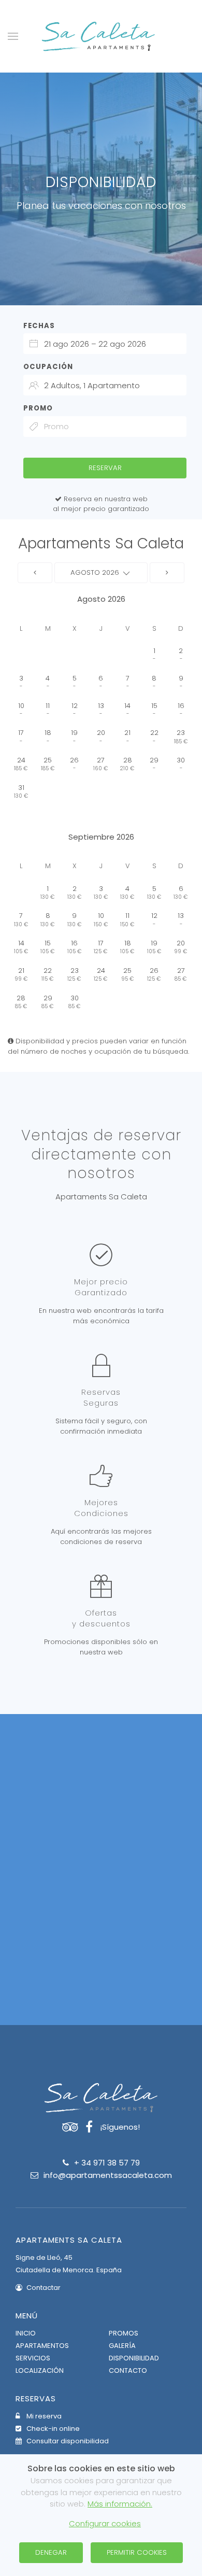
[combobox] (105, 344)
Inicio (26, 2333)
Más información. (120, 2504)
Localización (40, 2370)
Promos (124, 2333)
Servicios (33, 2358)
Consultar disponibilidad (67, 2441)
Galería (122, 2346)
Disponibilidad (134, 2358)
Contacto (128, 2370)
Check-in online (52, 2429)
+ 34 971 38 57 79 (107, 2163)
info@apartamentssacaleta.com (108, 2175)
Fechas (39, 326)
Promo (38, 408)
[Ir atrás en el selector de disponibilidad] (35, 573)
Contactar (43, 2288)
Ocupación (48, 367)
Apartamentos (42, 2346)
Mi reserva (43, 2416)
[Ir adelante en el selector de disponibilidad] (167, 573)
